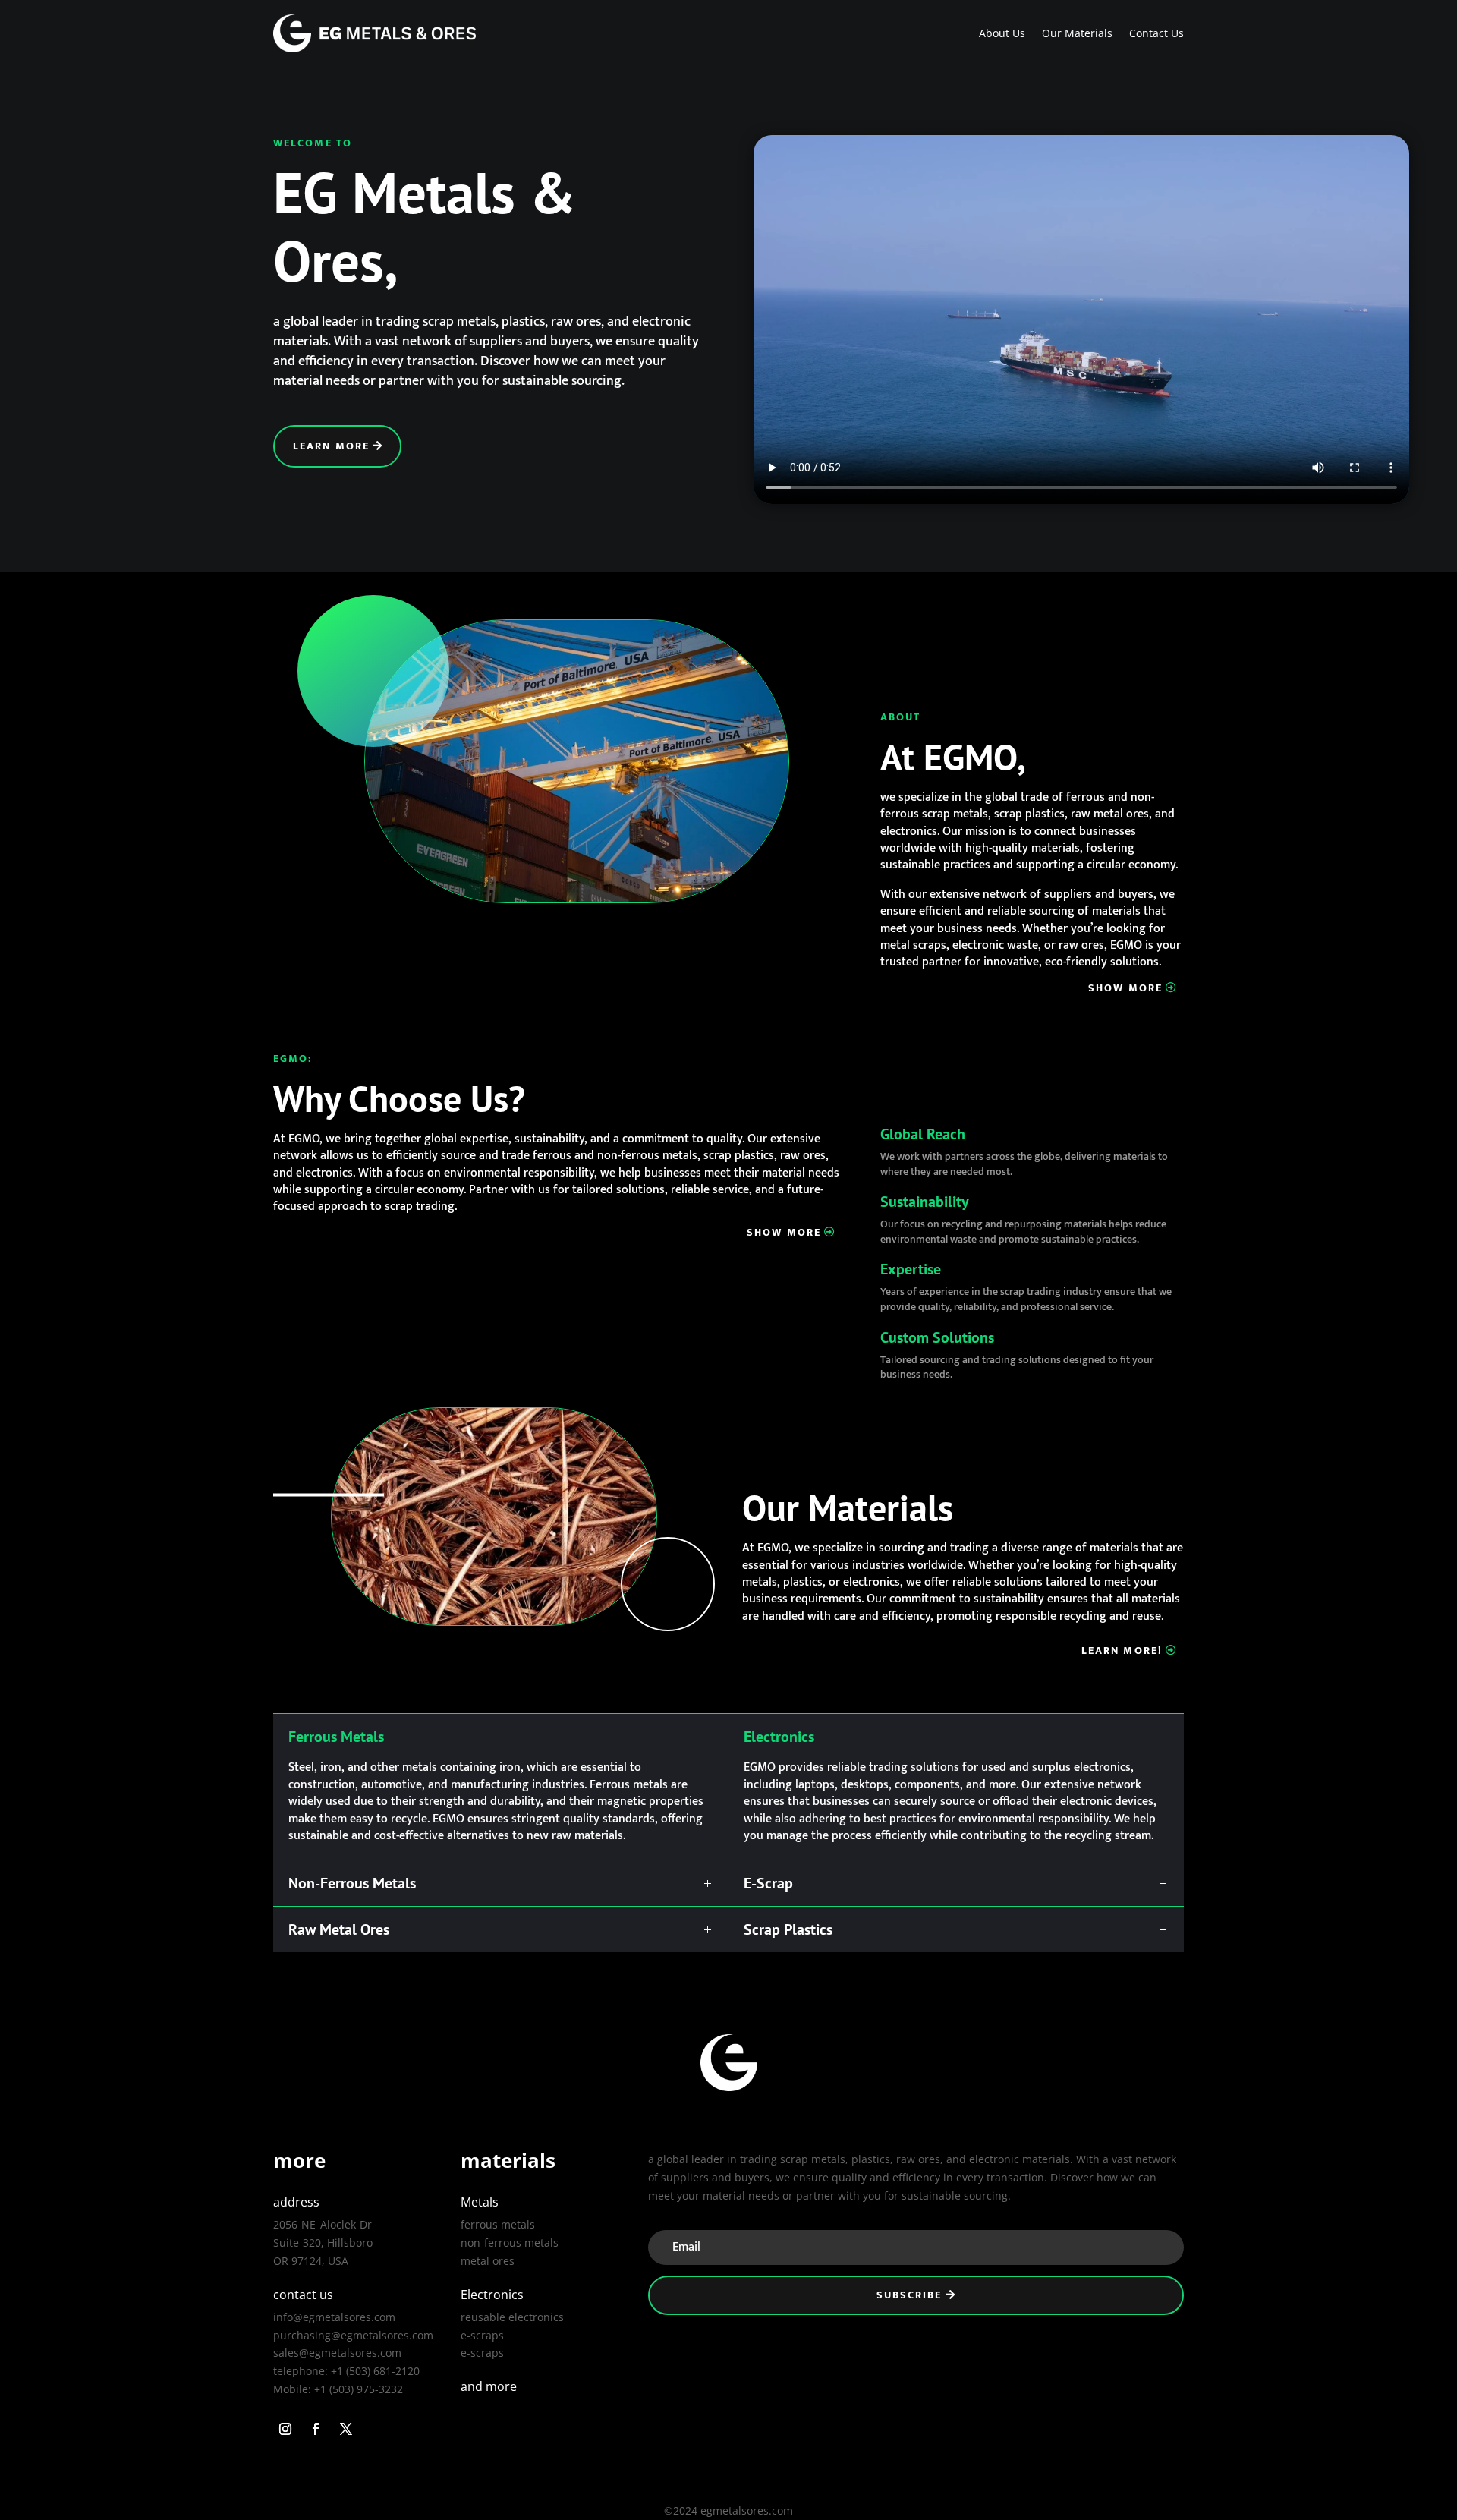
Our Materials (1077, 33)
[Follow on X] (346, 2429)
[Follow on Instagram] (285, 2429)
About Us (1002, 33)
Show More (1125, 988)
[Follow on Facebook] (316, 2429)
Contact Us (1156, 33)
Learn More (331, 446)
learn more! (1122, 1651)
